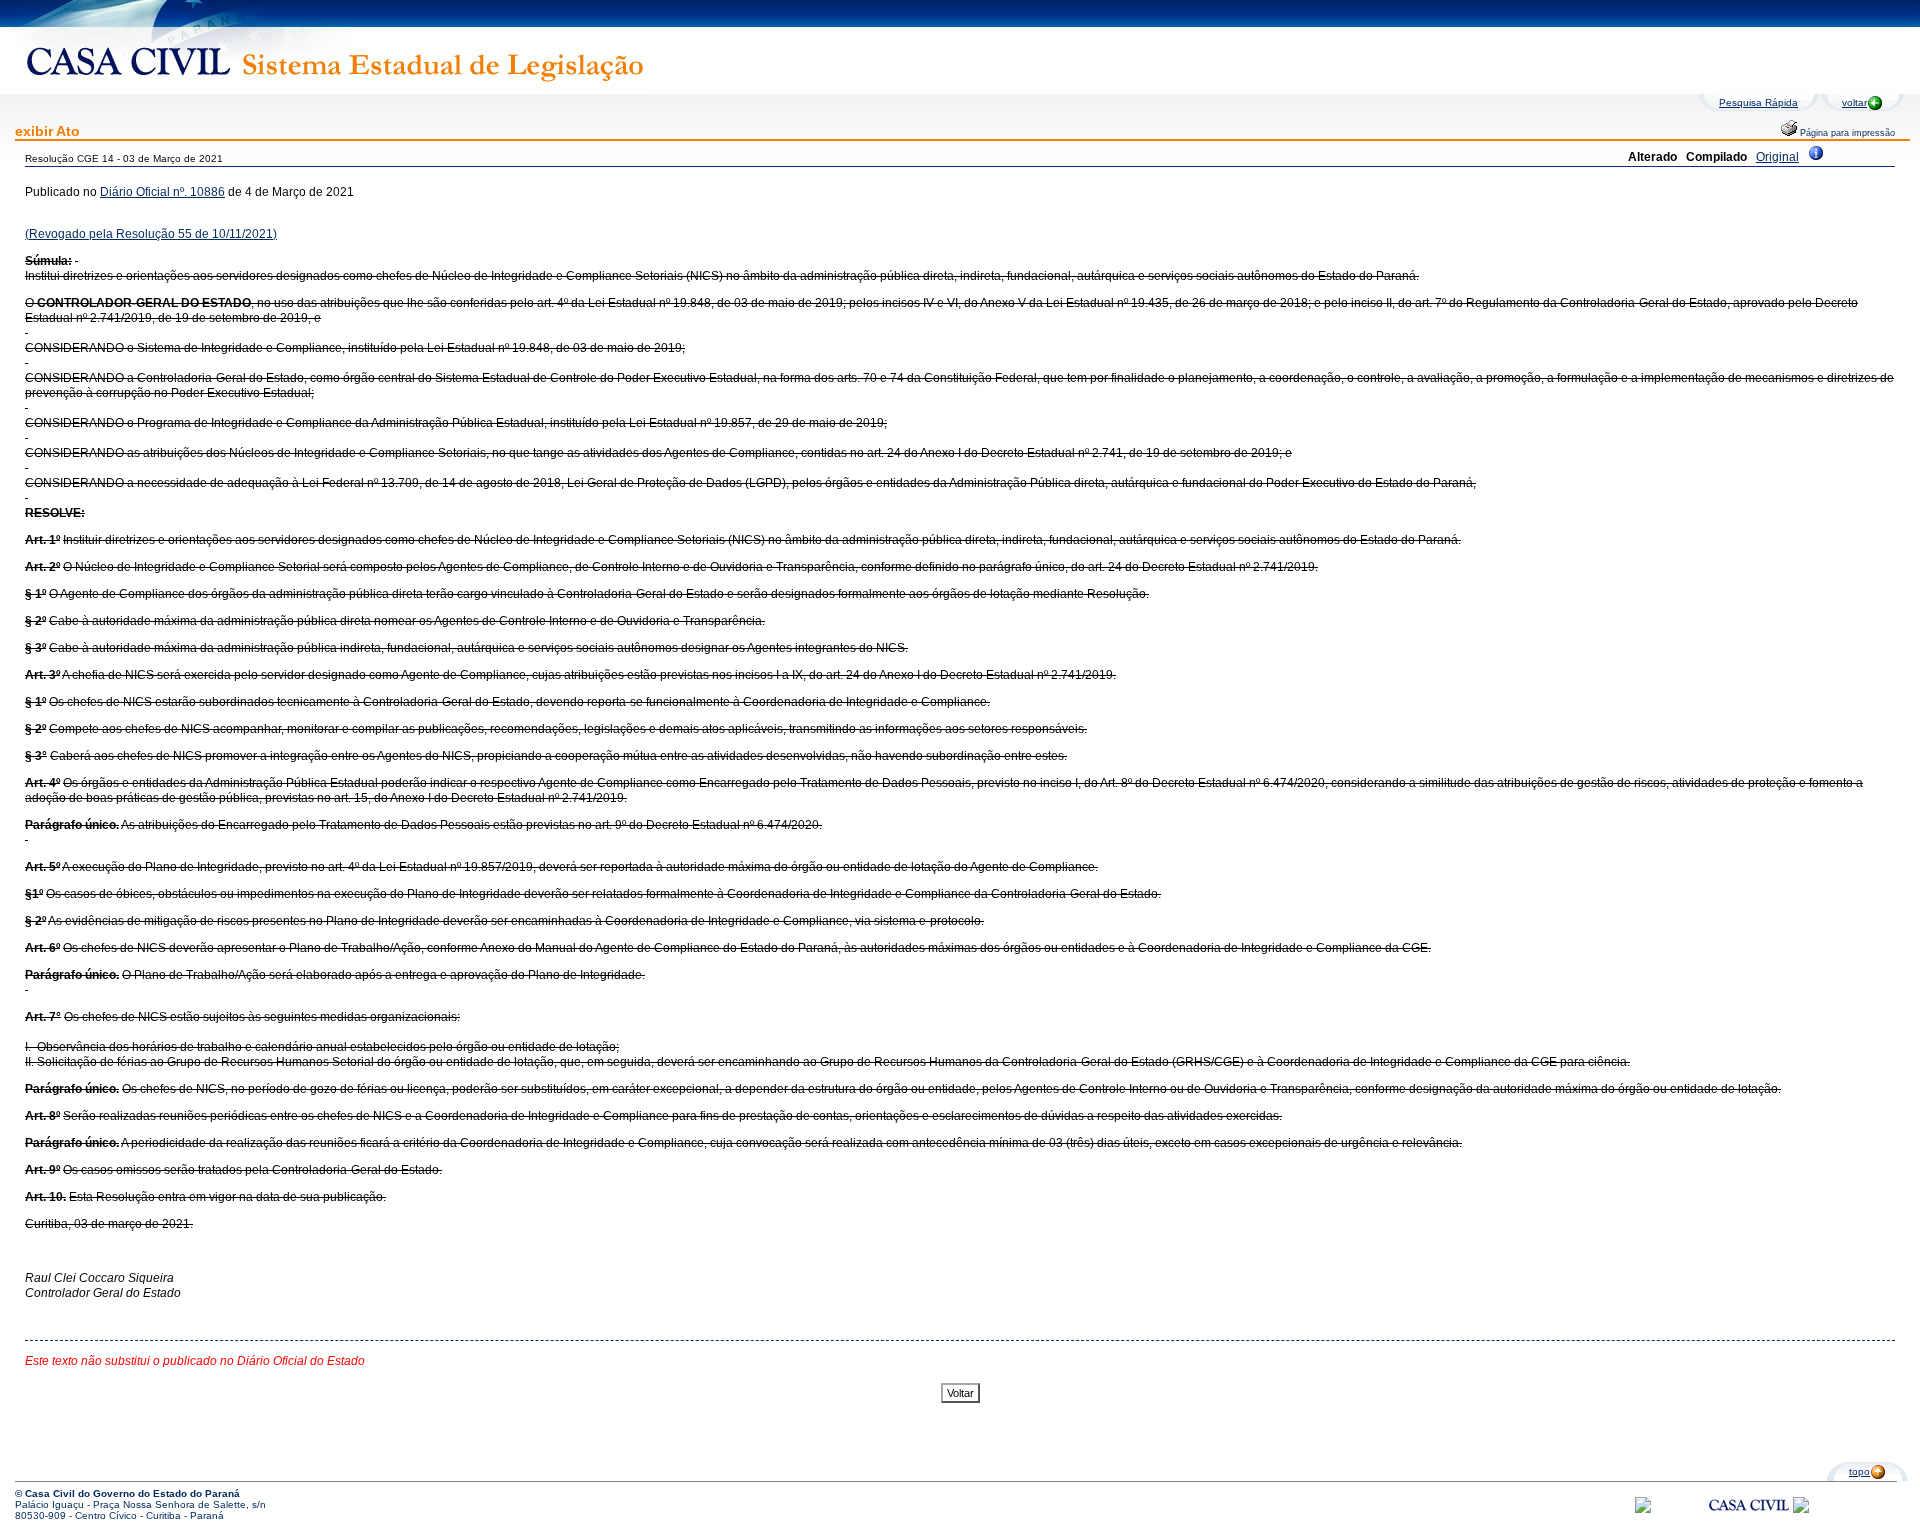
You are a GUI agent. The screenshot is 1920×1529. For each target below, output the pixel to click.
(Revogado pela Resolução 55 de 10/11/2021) (151, 234)
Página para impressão (1846, 133)
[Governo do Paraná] (1801, 1509)
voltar (1854, 102)
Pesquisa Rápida (1758, 102)
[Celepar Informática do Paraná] (1643, 1509)
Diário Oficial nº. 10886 (162, 192)
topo (1859, 1471)
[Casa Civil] (1749, 1523)
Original (1777, 157)
